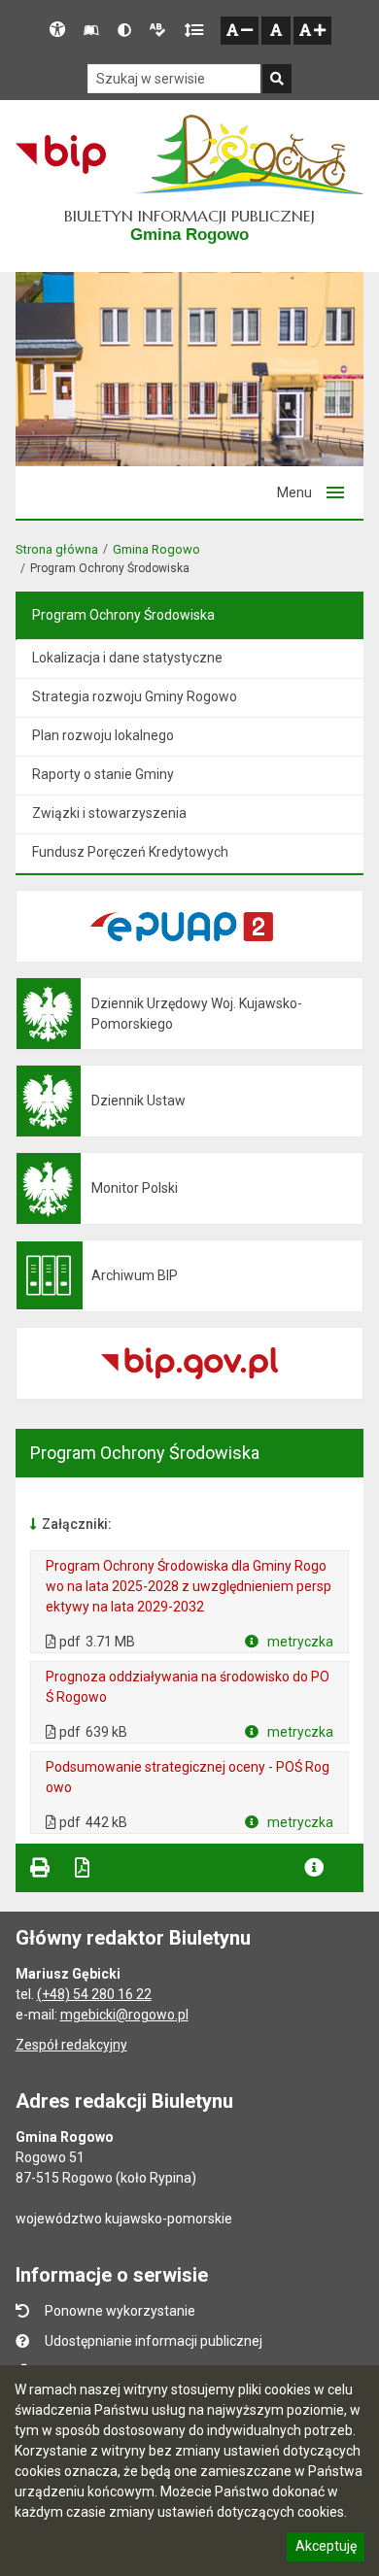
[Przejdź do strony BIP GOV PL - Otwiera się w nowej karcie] (61, 154)
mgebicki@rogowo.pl (124, 2015)
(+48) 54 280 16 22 (94, 1994)
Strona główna (57, 549)
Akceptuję (326, 2549)
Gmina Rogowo (156, 549)
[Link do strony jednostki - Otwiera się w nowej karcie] (249, 154)
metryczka (299, 1642)
